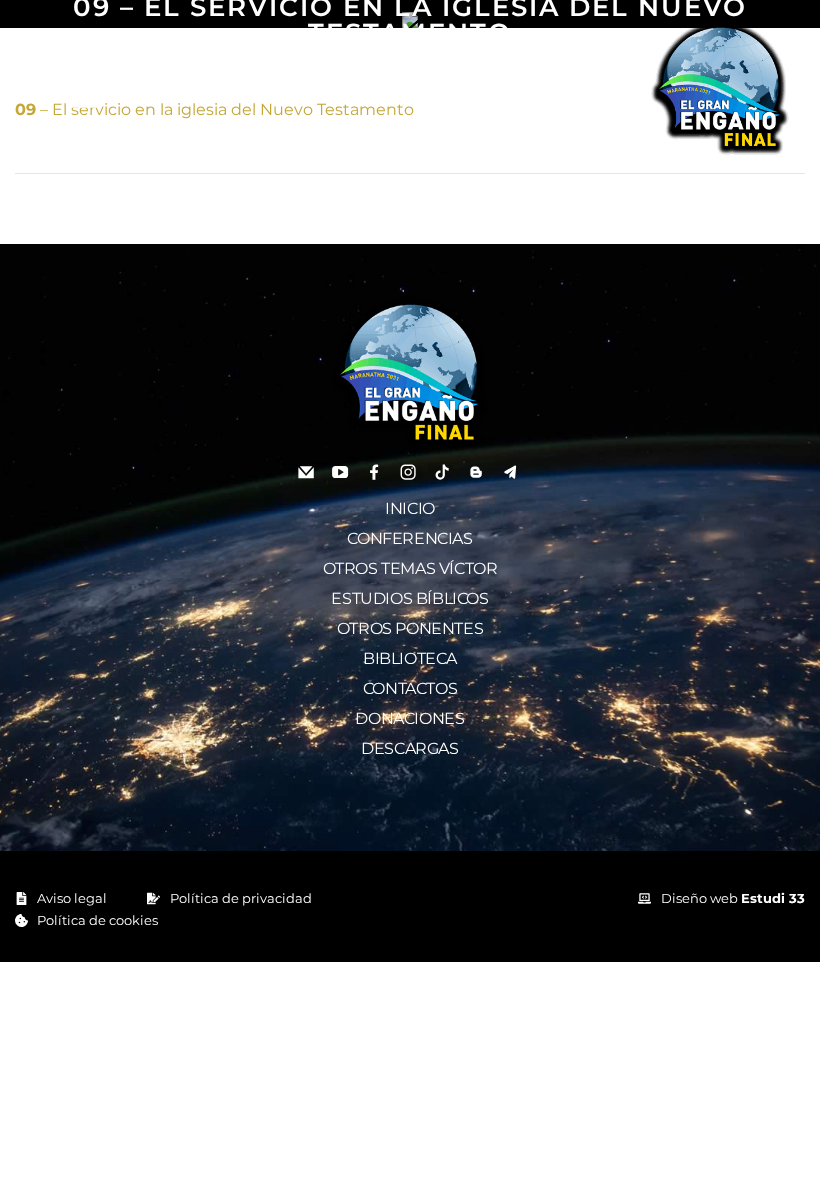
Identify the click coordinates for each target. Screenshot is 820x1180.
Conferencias (409, 538)
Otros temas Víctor (410, 568)
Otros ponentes (410, 628)
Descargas (409, 748)
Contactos (410, 688)
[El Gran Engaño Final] (720, 88)
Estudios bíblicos (409, 598)
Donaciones (409, 718)
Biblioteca (410, 658)
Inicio (410, 508)
